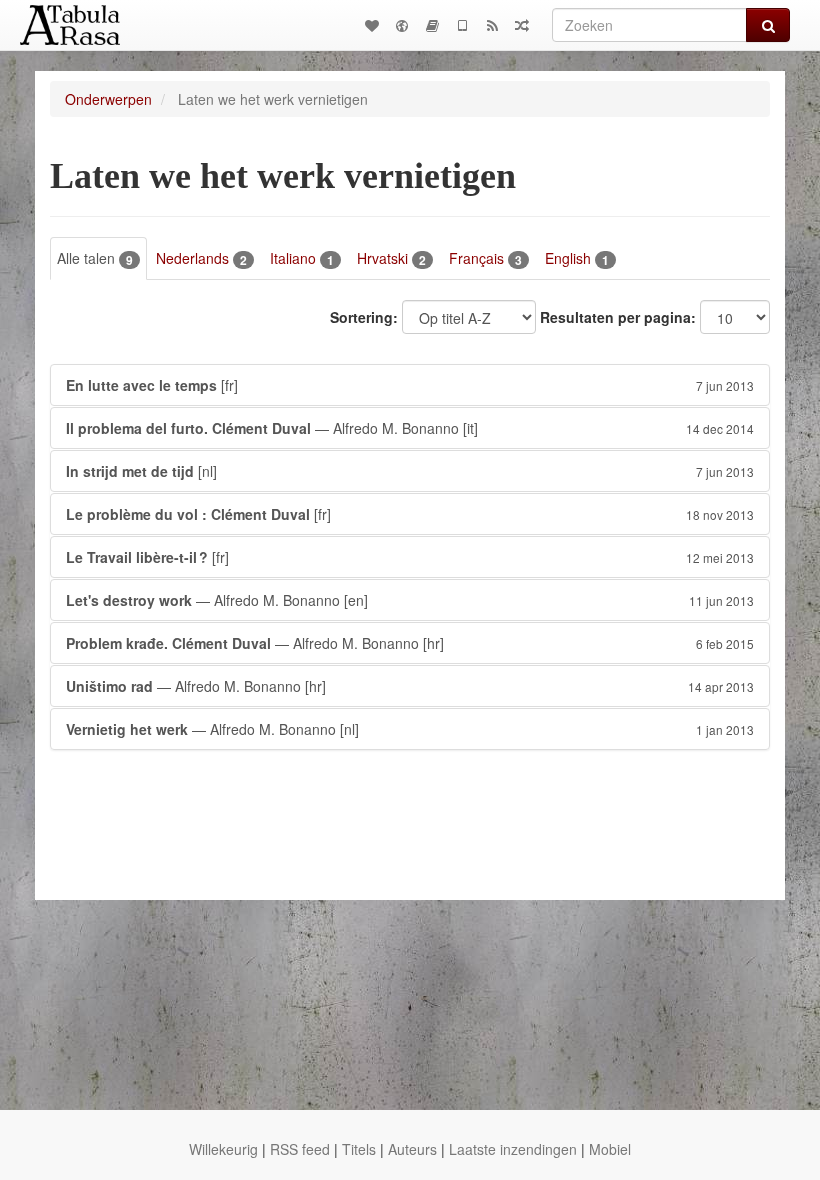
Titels (359, 1149)
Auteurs (412, 1149)
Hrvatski (391, 258)
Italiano (302, 258)
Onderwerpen (108, 99)
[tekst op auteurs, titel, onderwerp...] (372, 25)
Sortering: (364, 317)
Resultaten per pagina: (618, 317)
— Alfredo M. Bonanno (410, 428)
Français (485, 258)
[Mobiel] (462, 25)
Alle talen (95, 258)
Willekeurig (223, 1149)
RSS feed (300, 1149)
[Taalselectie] (402, 25)
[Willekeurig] (522, 25)
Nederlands (201, 258)
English (577, 258)
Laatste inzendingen (513, 1149)
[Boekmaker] (432, 25)
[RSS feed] (492, 25)
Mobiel (610, 1149)
